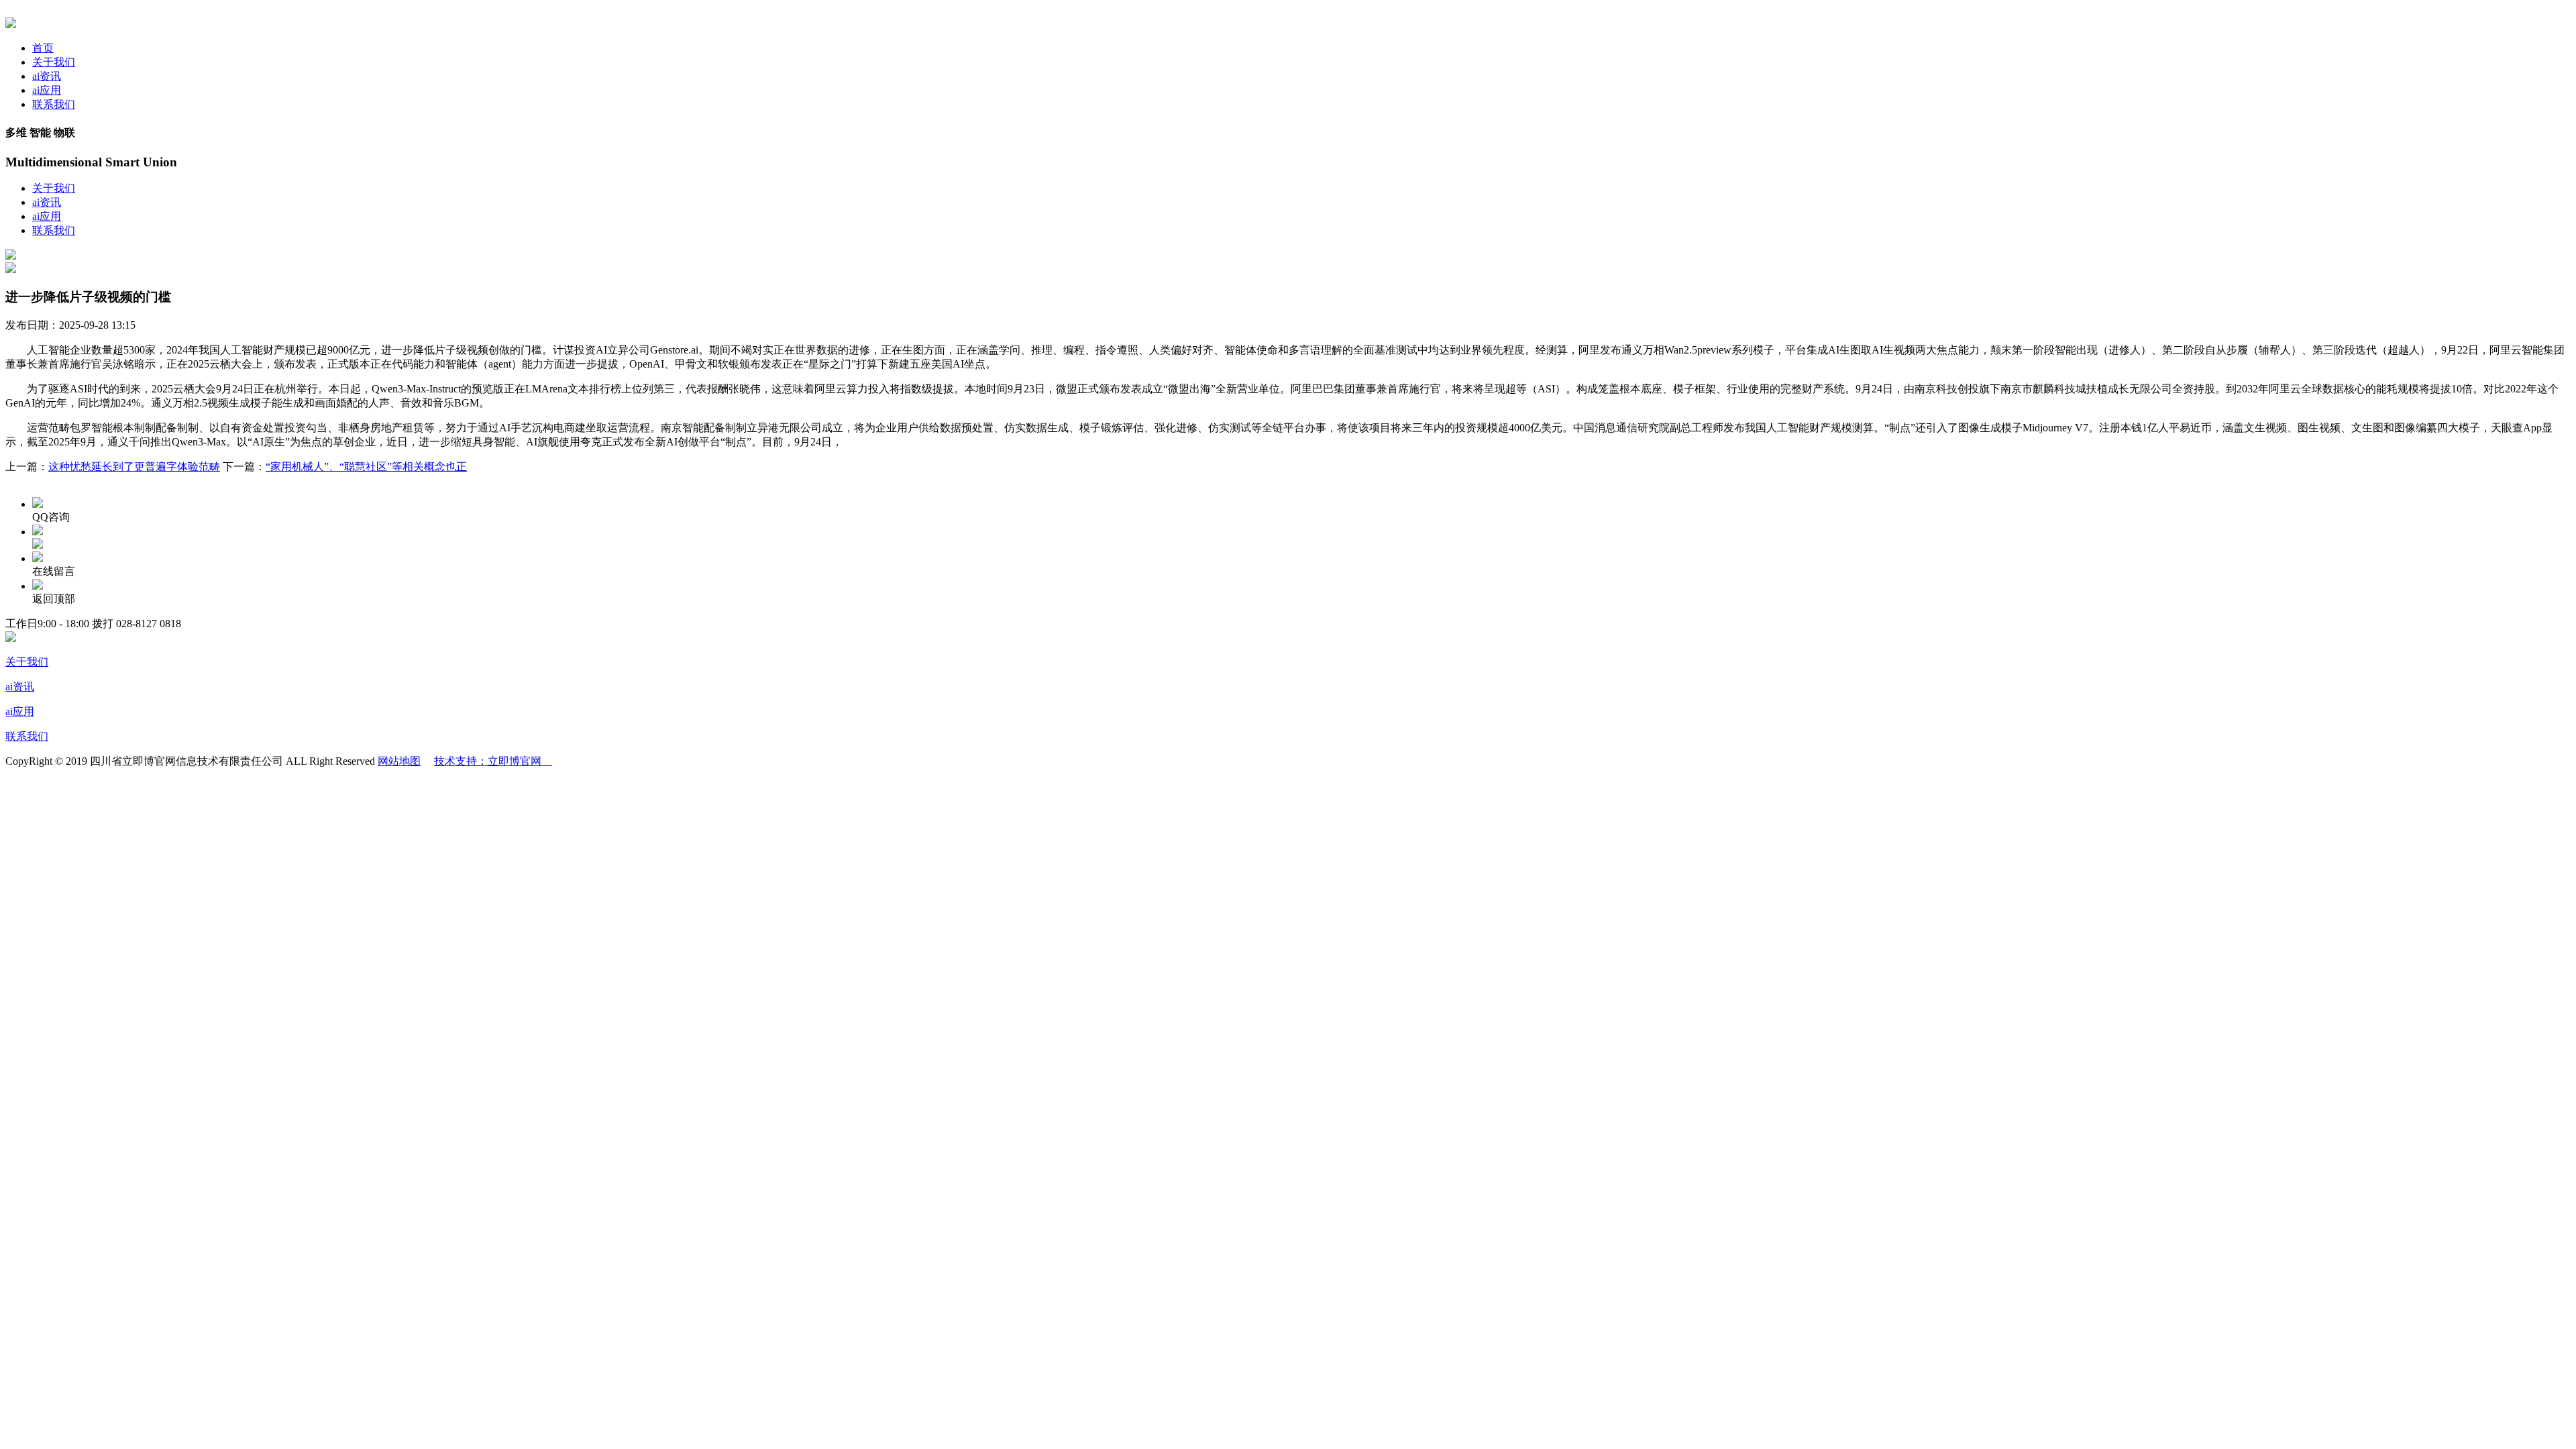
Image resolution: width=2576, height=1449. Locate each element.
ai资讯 (47, 76)
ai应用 (47, 90)
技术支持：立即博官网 (493, 761)
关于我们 (54, 62)
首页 (43, 48)
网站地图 (399, 761)
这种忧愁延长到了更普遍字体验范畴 (134, 467)
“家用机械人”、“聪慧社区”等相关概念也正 (366, 467)
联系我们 (54, 104)
